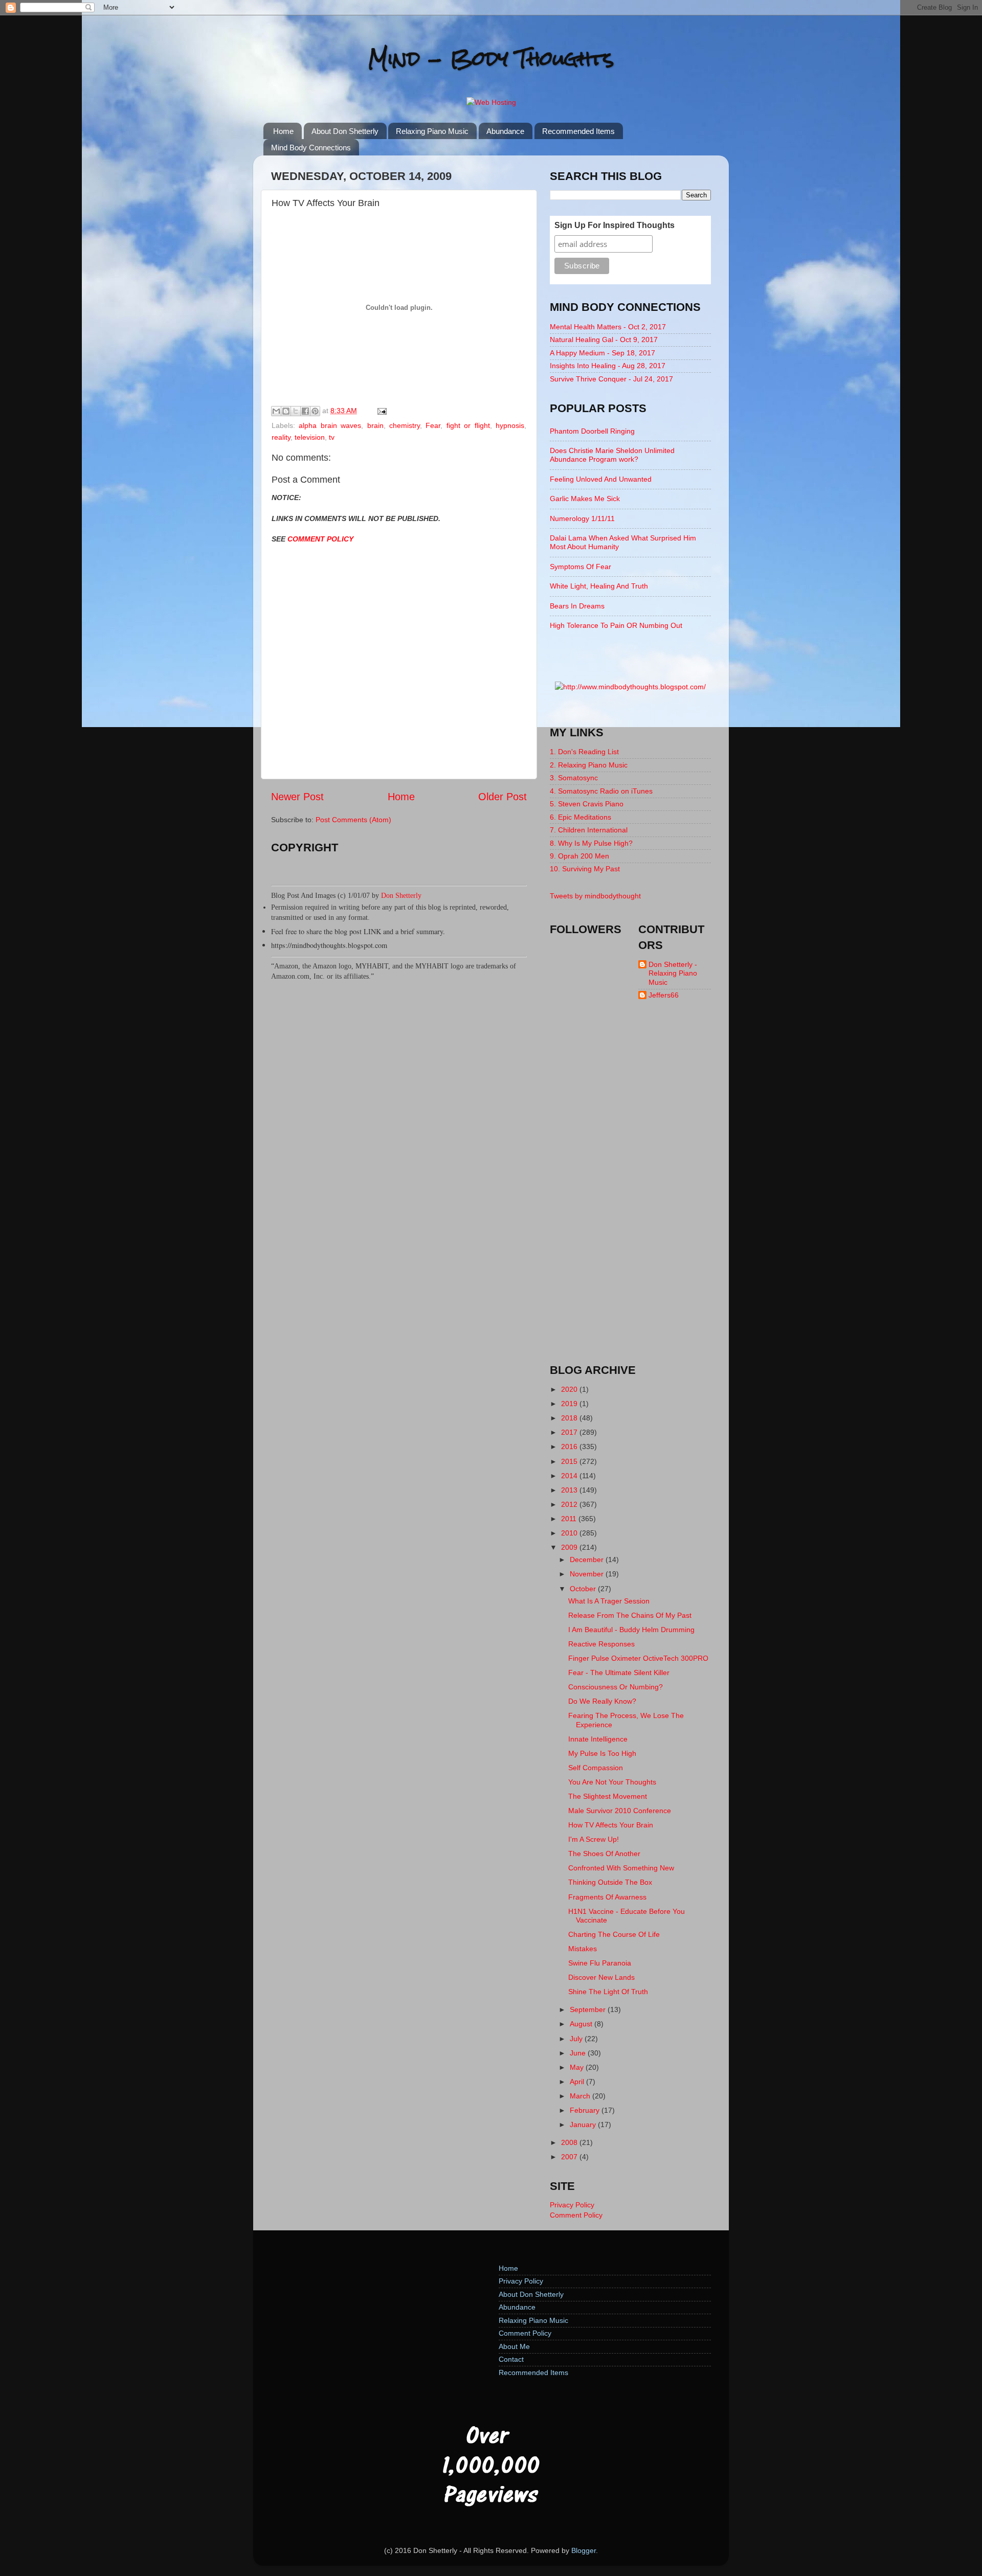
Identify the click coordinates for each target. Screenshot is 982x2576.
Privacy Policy (572, 2205)
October (584, 1589)
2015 (570, 1461)
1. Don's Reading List (584, 752)
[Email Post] (380, 411)
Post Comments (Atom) (353, 820)
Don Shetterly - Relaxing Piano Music (673, 973)
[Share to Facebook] (305, 411)
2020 (570, 1389)
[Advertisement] (631, 1191)
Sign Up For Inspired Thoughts (615, 225)
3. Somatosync (574, 778)
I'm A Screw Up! (594, 1839)
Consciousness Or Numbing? (616, 1687)
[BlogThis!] (286, 411)
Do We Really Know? (602, 1701)
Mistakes (583, 1949)
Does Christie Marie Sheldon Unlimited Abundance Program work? (612, 455)
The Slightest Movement (608, 1796)
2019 (570, 1404)
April (578, 2082)
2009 (570, 1547)
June (579, 2053)
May (578, 2067)
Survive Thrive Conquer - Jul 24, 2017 (611, 379)
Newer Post (297, 797)
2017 (570, 1432)
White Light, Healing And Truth (599, 586)
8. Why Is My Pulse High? (591, 843)
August (582, 2024)
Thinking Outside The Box (610, 1882)
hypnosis (510, 425)
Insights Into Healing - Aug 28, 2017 (608, 366)
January (584, 2125)
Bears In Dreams (577, 606)
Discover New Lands (601, 1977)
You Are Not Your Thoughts (612, 1782)
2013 (570, 1490)
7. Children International (589, 830)
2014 (570, 1476)
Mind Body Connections (311, 148)
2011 (570, 1519)
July (577, 2039)
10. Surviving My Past (585, 869)
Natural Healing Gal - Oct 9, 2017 (604, 340)
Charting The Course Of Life (614, 1934)
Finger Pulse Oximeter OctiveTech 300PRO (638, 1658)
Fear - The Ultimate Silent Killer (619, 1673)
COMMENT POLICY (320, 539)
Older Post (503, 797)
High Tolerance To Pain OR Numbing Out (616, 625)
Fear (433, 425)
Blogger (584, 2550)
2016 (570, 1447)
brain (375, 425)
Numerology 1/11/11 (582, 518)
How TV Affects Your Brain (611, 1825)
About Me (514, 2346)
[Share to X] (296, 411)
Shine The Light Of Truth (608, 1992)
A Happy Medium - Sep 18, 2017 (602, 353)
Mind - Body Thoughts (491, 59)
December (588, 1560)
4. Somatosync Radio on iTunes (601, 791)
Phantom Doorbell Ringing (592, 431)
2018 (570, 1418)
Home (283, 131)
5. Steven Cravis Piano (587, 804)
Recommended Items (578, 131)
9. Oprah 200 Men (579, 856)
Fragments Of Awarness (607, 1897)
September (589, 2009)
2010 (570, 1533)
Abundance (505, 131)
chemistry (405, 425)
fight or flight (468, 425)
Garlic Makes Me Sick (585, 499)
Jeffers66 (664, 995)
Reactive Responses (601, 1644)
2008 (570, 2142)
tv (332, 437)
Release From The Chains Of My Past (630, 1615)
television (310, 437)
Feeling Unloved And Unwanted (601, 479)
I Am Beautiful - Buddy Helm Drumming (631, 1630)
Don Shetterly (401, 895)
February (586, 2110)
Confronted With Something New (621, 1868)
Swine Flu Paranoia (600, 1963)
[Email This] (276, 411)
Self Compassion (596, 1768)
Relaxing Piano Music (432, 131)
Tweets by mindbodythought (595, 896)
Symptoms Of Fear (581, 567)
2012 (570, 1504)
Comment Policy (576, 2215)
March (581, 2096)
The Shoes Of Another (604, 1854)
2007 (570, 2157)
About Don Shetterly (345, 131)
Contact (511, 2359)
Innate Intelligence (598, 1739)
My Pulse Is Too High (602, 1753)
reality (281, 437)
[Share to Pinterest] (315, 411)
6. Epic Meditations (581, 817)
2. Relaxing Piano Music (589, 765)
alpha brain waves (330, 425)
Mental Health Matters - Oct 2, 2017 (608, 327)
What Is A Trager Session (609, 1601)
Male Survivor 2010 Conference (620, 1811)
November (588, 1574)
